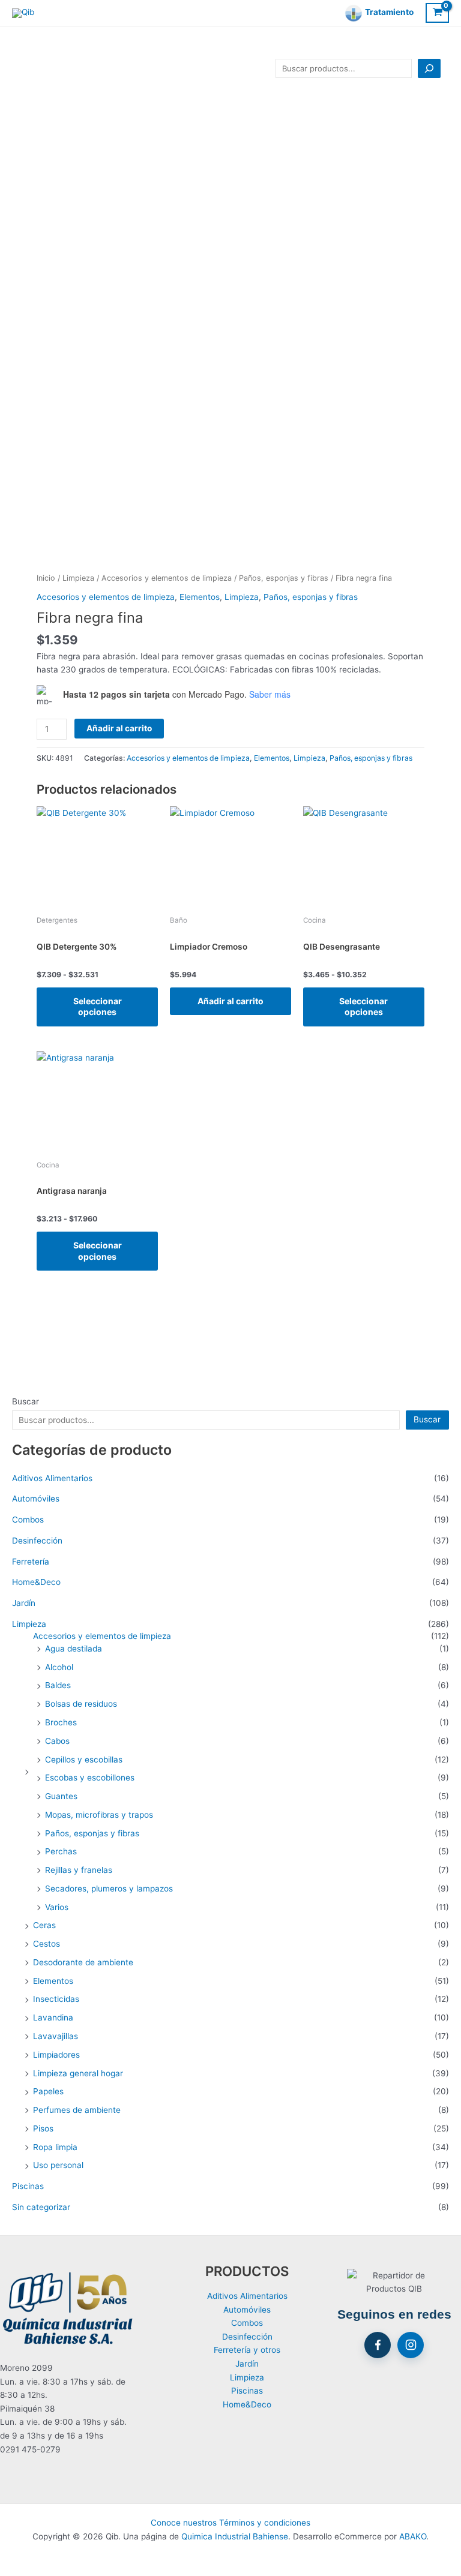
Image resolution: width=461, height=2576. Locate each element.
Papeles (48, 2091)
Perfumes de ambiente (77, 2110)
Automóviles (36, 1499)
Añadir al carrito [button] (230, 1001)
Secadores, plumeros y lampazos (109, 1889)
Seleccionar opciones (98, 1006)
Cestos (47, 1944)
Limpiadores (56, 2055)
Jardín (24, 1603)
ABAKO (413, 2536)
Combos (28, 1520)
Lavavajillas (56, 2036)
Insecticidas (56, 1999)
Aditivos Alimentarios (52, 1478)
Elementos (53, 1981)
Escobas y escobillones (90, 1778)
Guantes (61, 1796)
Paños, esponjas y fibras (92, 1833)
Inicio (46, 578)
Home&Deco (36, 1582)
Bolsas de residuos (81, 1704)
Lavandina (53, 2017)
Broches (61, 1722)
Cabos (57, 1741)
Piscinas (28, 2186)
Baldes (58, 1685)
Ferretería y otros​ (247, 2350)
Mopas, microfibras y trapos (99, 1815)
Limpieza (29, 1624)
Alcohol (59, 1667)
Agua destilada (74, 1649)
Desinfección (37, 1541)
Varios (57, 1907)
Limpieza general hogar (78, 2073)
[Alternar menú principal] (24, 69)
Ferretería (31, 1562)
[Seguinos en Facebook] (378, 2345)
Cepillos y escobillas (84, 1760)
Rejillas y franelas (79, 1870)
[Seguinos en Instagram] (411, 2345)
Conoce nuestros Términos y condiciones (230, 2523)
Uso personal (58, 2165)
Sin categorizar (41, 2207)
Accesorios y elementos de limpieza (102, 1636)
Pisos (43, 2128)
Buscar (26, 1401)
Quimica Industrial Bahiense (235, 2536)
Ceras (44, 1925)
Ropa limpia (55, 2147)
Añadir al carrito (119, 728)
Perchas (61, 1851)
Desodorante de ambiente (83, 1962)
